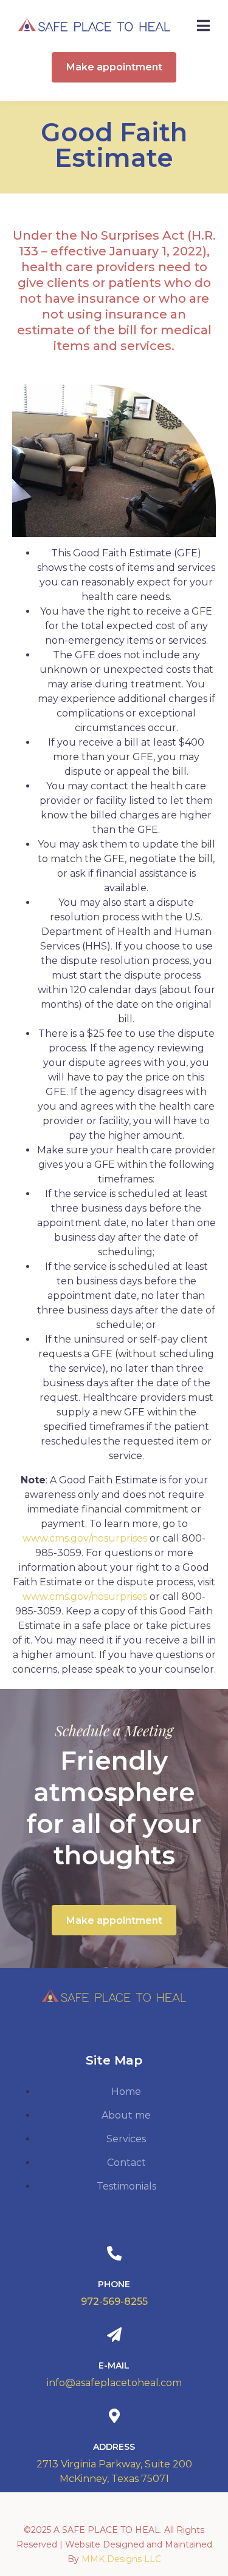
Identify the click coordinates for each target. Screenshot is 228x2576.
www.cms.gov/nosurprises (85, 1538)
